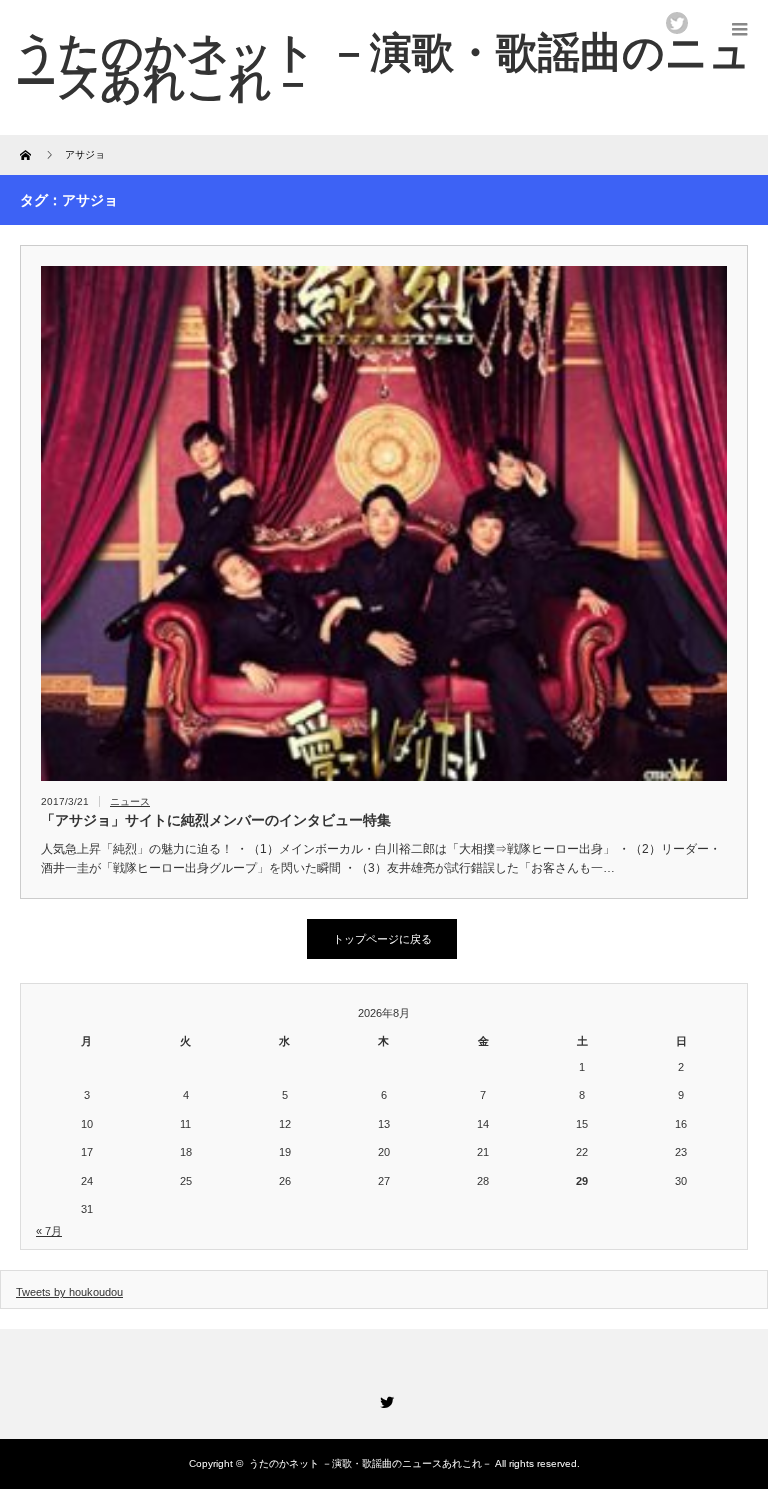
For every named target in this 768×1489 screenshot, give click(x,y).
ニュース (130, 801)
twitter (677, 23)
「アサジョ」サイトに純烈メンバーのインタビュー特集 (216, 820)
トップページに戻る (382, 939)
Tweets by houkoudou (69, 1292)
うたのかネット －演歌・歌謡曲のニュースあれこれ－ (370, 1463)
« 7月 (49, 1231)
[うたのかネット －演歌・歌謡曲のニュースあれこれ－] (383, 67)
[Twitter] (384, 1399)
